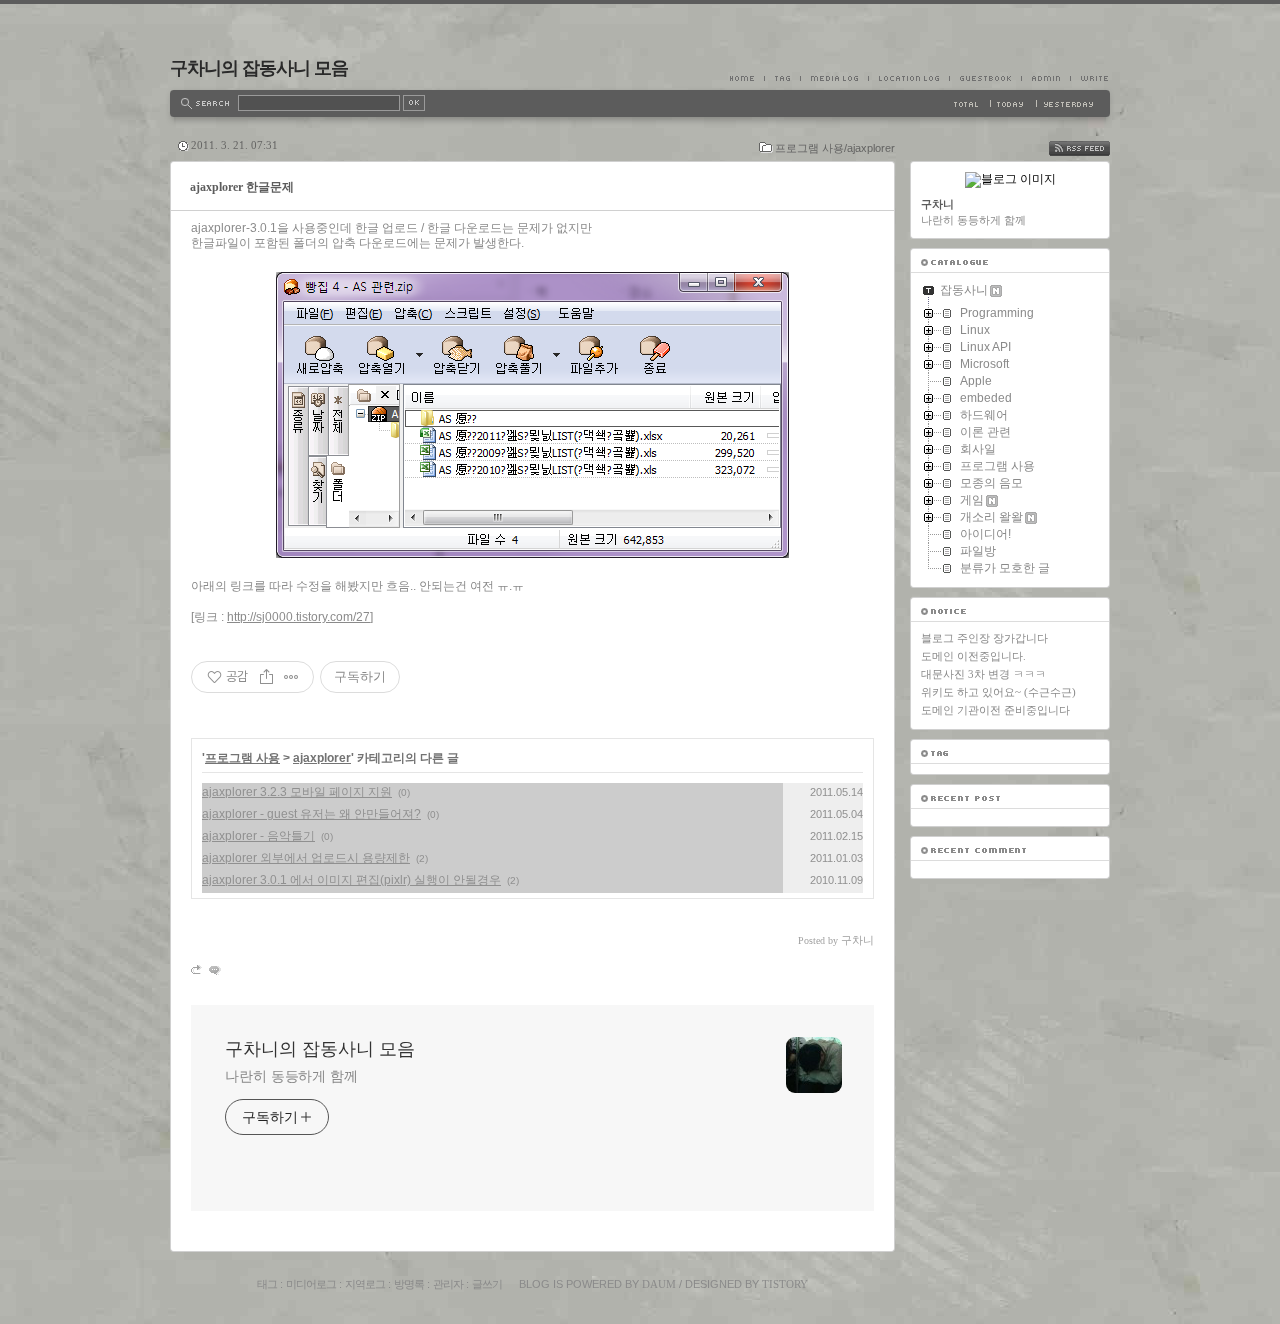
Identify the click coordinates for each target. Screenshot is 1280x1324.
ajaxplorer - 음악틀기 (258, 836)
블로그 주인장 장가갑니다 (984, 638)
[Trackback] (197, 969)
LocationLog (908, 78)
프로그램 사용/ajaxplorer (835, 148)
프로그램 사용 (242, 758)
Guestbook (985, 78)
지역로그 (365, 1284)
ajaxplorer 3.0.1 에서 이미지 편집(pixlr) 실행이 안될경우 (351, 880)
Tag (782, 78)
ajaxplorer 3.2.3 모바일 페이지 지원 (297, 792)
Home (747, 78)
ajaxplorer (322, 758)
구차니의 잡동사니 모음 (259, 68)
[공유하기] (266, 677)
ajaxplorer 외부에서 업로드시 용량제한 (306, 858)
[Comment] (213, 969)
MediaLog (834, 78)
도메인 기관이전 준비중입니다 (995, 710)
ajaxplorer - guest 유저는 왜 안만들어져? (311, 814)
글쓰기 (487, 1284)
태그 (267, 1284)
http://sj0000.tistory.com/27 (298, 617)
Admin (1045, 78)
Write (1090, 78)
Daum (659, 1284)
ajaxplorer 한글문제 (242, 187)
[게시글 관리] (291, 677)
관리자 (448, 1284)
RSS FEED (1094, 148)
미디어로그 (311, 1284)
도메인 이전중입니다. (973, 656)
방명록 (409, 1284)
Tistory (785, 1284)
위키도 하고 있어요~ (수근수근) (998, 692)
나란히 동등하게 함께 (291, 1076)
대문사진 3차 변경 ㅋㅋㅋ (983, 674)
